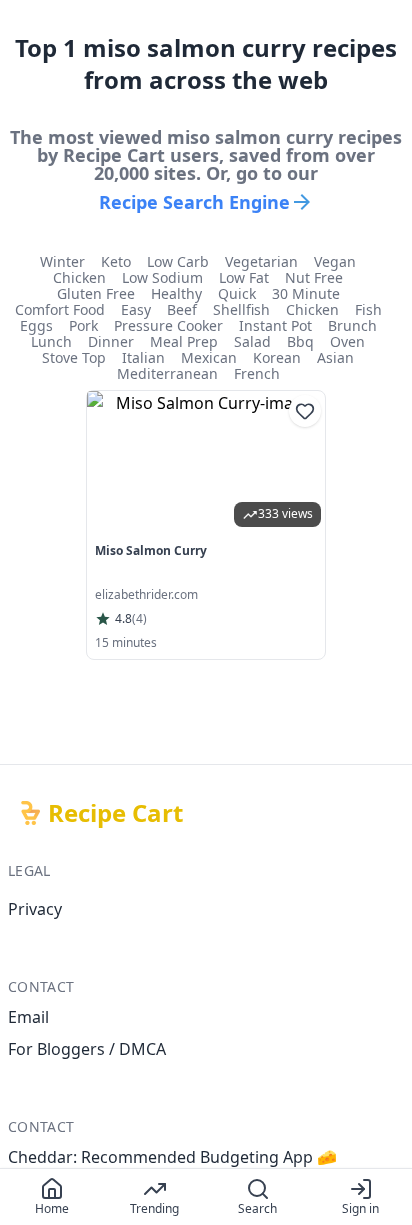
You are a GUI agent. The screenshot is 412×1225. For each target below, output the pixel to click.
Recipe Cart (115, 813)
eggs (36, 326)
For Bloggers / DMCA (87, 1049)
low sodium (162, 278)
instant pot (275, 326)
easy (136, 310)
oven (347, 342)
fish (368, 310)
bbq (300, 342)
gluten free (96, 294)
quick (237, 294)
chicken (79, 278)
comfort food (60, 310)
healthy (176, 294)
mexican (209, 358)
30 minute (306, 294)
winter (62, 262)
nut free (314, 278)
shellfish (241, 310)
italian (143, 358)
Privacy (35, 909)
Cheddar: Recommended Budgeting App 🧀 (172, 1157)
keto (116, 262)
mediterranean (167, 374)
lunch (51, 342)
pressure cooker (168, 326)
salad (252, 342)
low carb (178, 262)
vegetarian (261, 262)
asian (335, 358)
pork (83, 326)
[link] (206, 525)
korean (277, 358)
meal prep (184, 342)
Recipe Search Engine (194, 202)
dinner (111, 342)
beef (182, 310)
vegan (335, 262)
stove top (74, 358)
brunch (352, 326)
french (257, 374)
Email (28, 1017)
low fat (244, 278)
